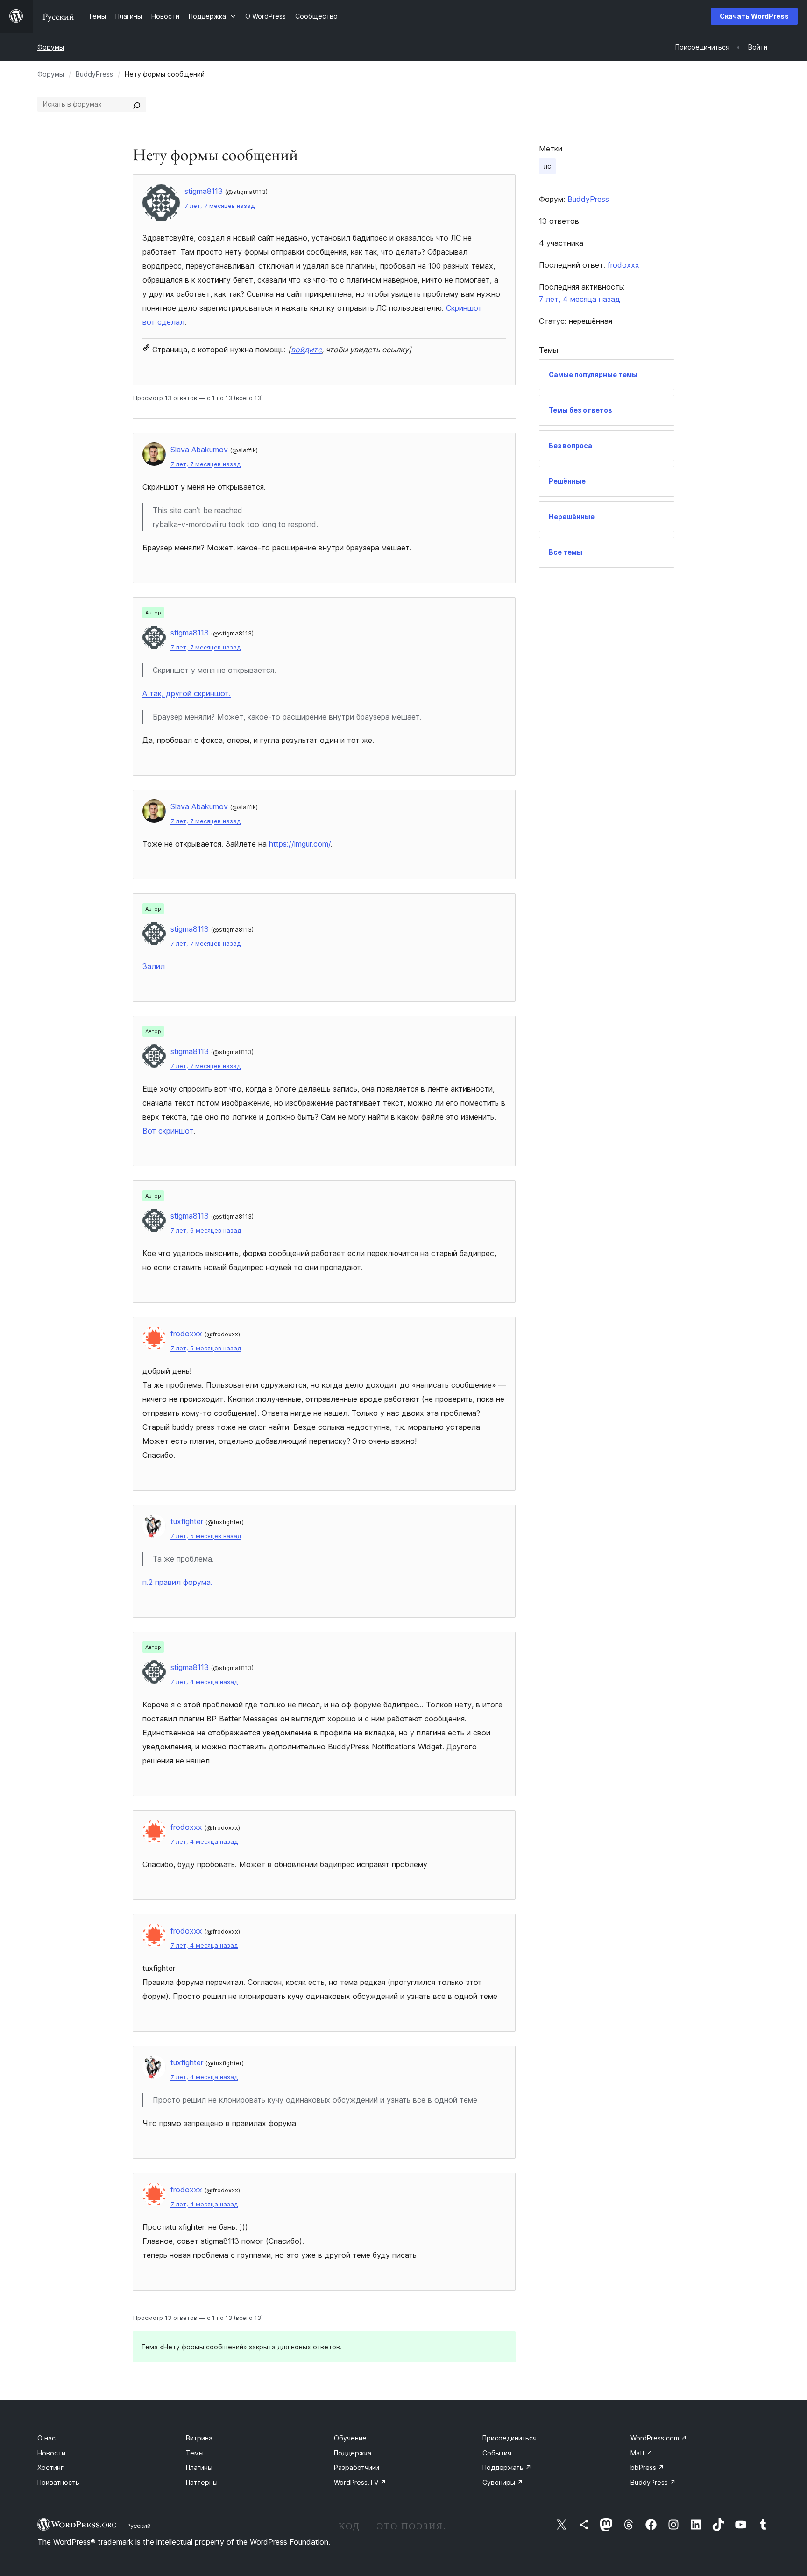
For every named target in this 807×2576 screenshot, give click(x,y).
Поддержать (507, 2467)
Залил (154, 966)
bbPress (647, 2467)
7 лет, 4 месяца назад (204, 1682)
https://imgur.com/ (300, 844)
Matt (641, 2453)
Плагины (199, 2467)
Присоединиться (510, 2438)
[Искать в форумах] (137, 104)
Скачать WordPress (754, 16)
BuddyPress (94, 74)
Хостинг (50, 2467)
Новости (51, 2453)
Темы (195, 2453)
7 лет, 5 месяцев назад (206, 1348)
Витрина (199, 2438)
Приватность (58, 2482)
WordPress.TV (360, 2482)
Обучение (350, 2438)
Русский (139, 2526)
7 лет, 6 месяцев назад (206, 1231)
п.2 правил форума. (177, 1582)
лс (547, 166)
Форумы (51, 47)
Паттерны (202, 2482)
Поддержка (353, 2453)
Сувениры (503, 2482)
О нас (46, 2438)
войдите (306, 350)
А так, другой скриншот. (187, 693)
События (497, 2453)
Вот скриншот (168, 1131)
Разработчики (357, 2467)
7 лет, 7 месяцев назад (219, 206)
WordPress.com (659, 2438)
